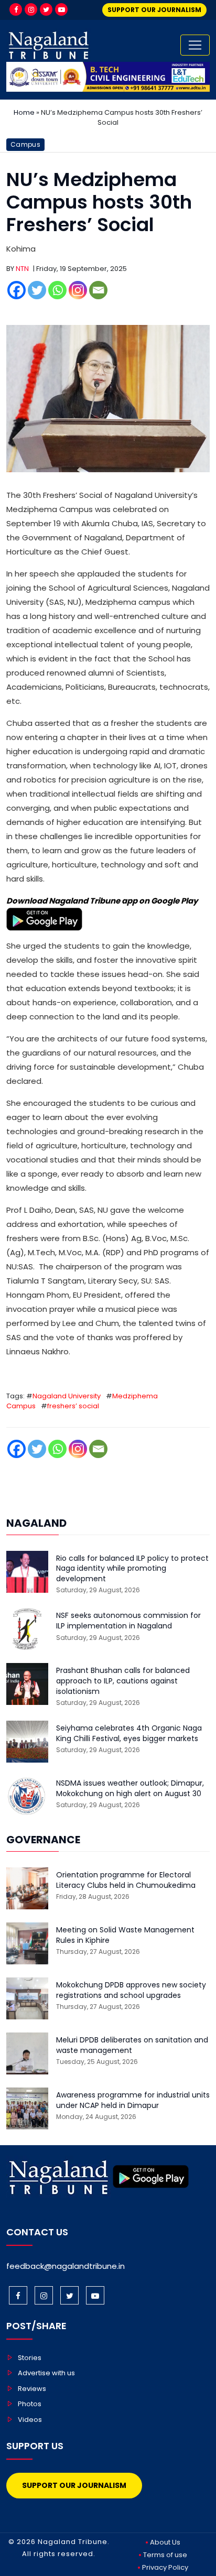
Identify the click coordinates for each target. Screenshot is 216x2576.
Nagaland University (67, 1396)
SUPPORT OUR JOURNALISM (154, 10)
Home (24, 112)
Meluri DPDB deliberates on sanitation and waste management (132, 2045)
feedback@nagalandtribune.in (66, 2266)
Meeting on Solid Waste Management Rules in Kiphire (125, 1935)
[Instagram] (31, 9)
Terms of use (165, 2555)
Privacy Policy (165, 2567)
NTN (22, 269)
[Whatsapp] (57, 290)
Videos (30, 2420)
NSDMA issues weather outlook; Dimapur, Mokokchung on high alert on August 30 (130, 1789)
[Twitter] (46, 9)
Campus (25, 144)
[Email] (98, 290)
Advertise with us (46, 2373)
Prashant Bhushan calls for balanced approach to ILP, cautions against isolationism (123, 1681)
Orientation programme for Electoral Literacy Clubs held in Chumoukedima (126, 1880)
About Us (165, 2542)
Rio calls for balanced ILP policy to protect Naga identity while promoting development (132, 1569)
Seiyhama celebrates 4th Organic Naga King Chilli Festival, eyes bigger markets (129, 1733)
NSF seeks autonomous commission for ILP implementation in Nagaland (128, 1621)
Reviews (32, 2389)
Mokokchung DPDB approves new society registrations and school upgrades (131, 1990)
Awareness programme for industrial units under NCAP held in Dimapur (133, 2100)
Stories (30, 2358)
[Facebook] (16, 9)
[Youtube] (61, 9)
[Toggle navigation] (195, 45)
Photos (30, 2404)
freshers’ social (73, 1406)
